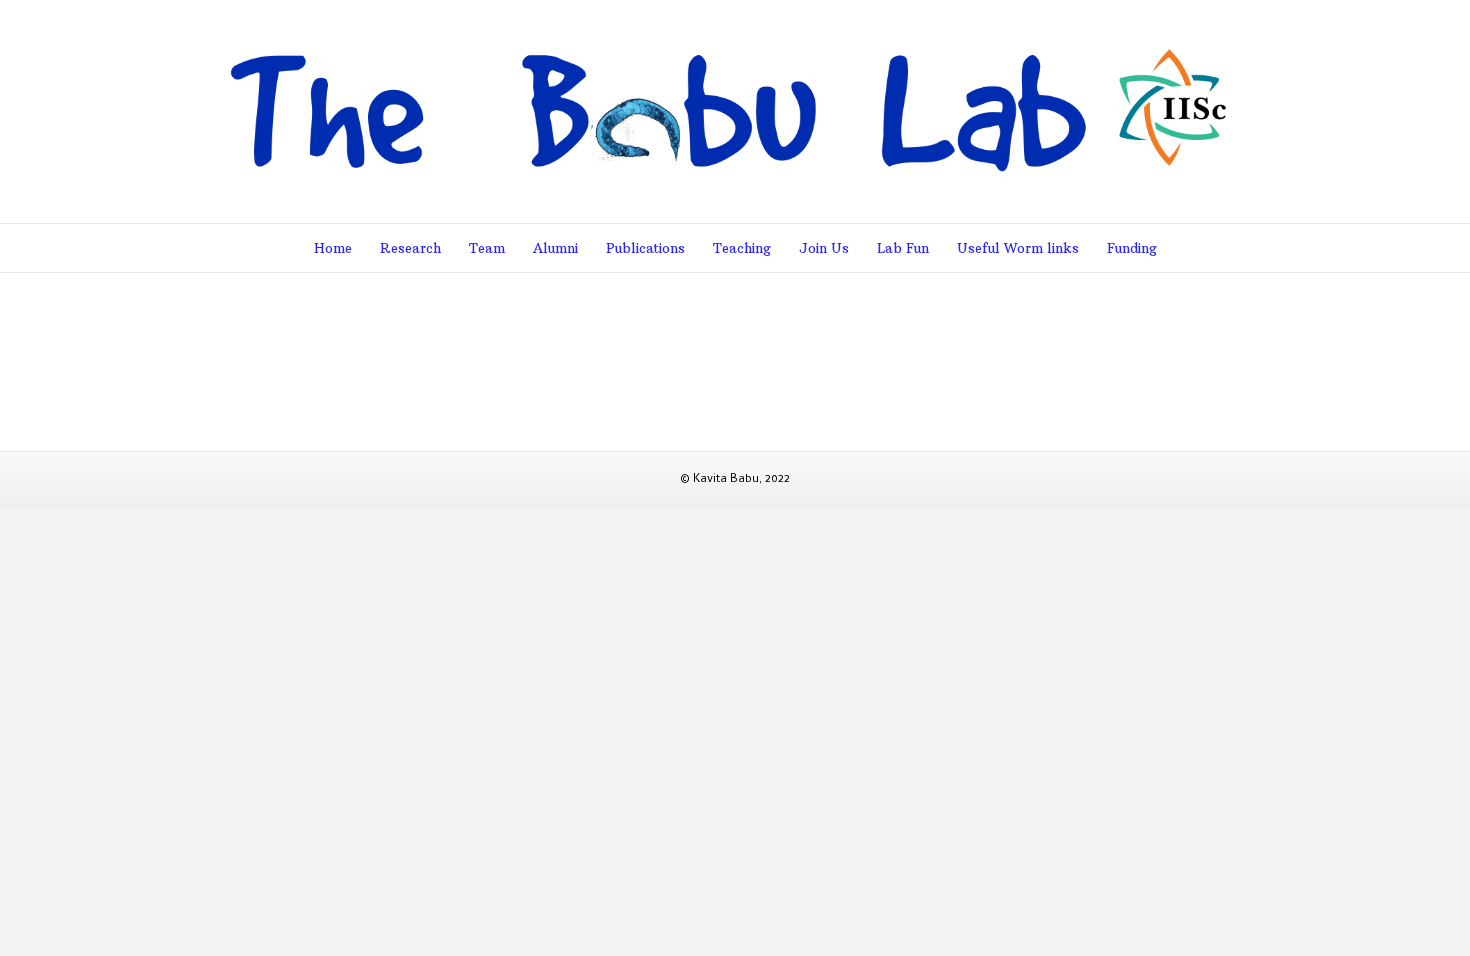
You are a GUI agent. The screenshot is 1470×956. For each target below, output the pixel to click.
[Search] (1229, 247)
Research (410, 248)
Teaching (742, 248)
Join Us (824, 248)
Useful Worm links (1018, 248)
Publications (645, 248)
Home (333, 248)
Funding (1132, 248)
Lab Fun (903, 248)
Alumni (555, 248)
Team (487, 248)
